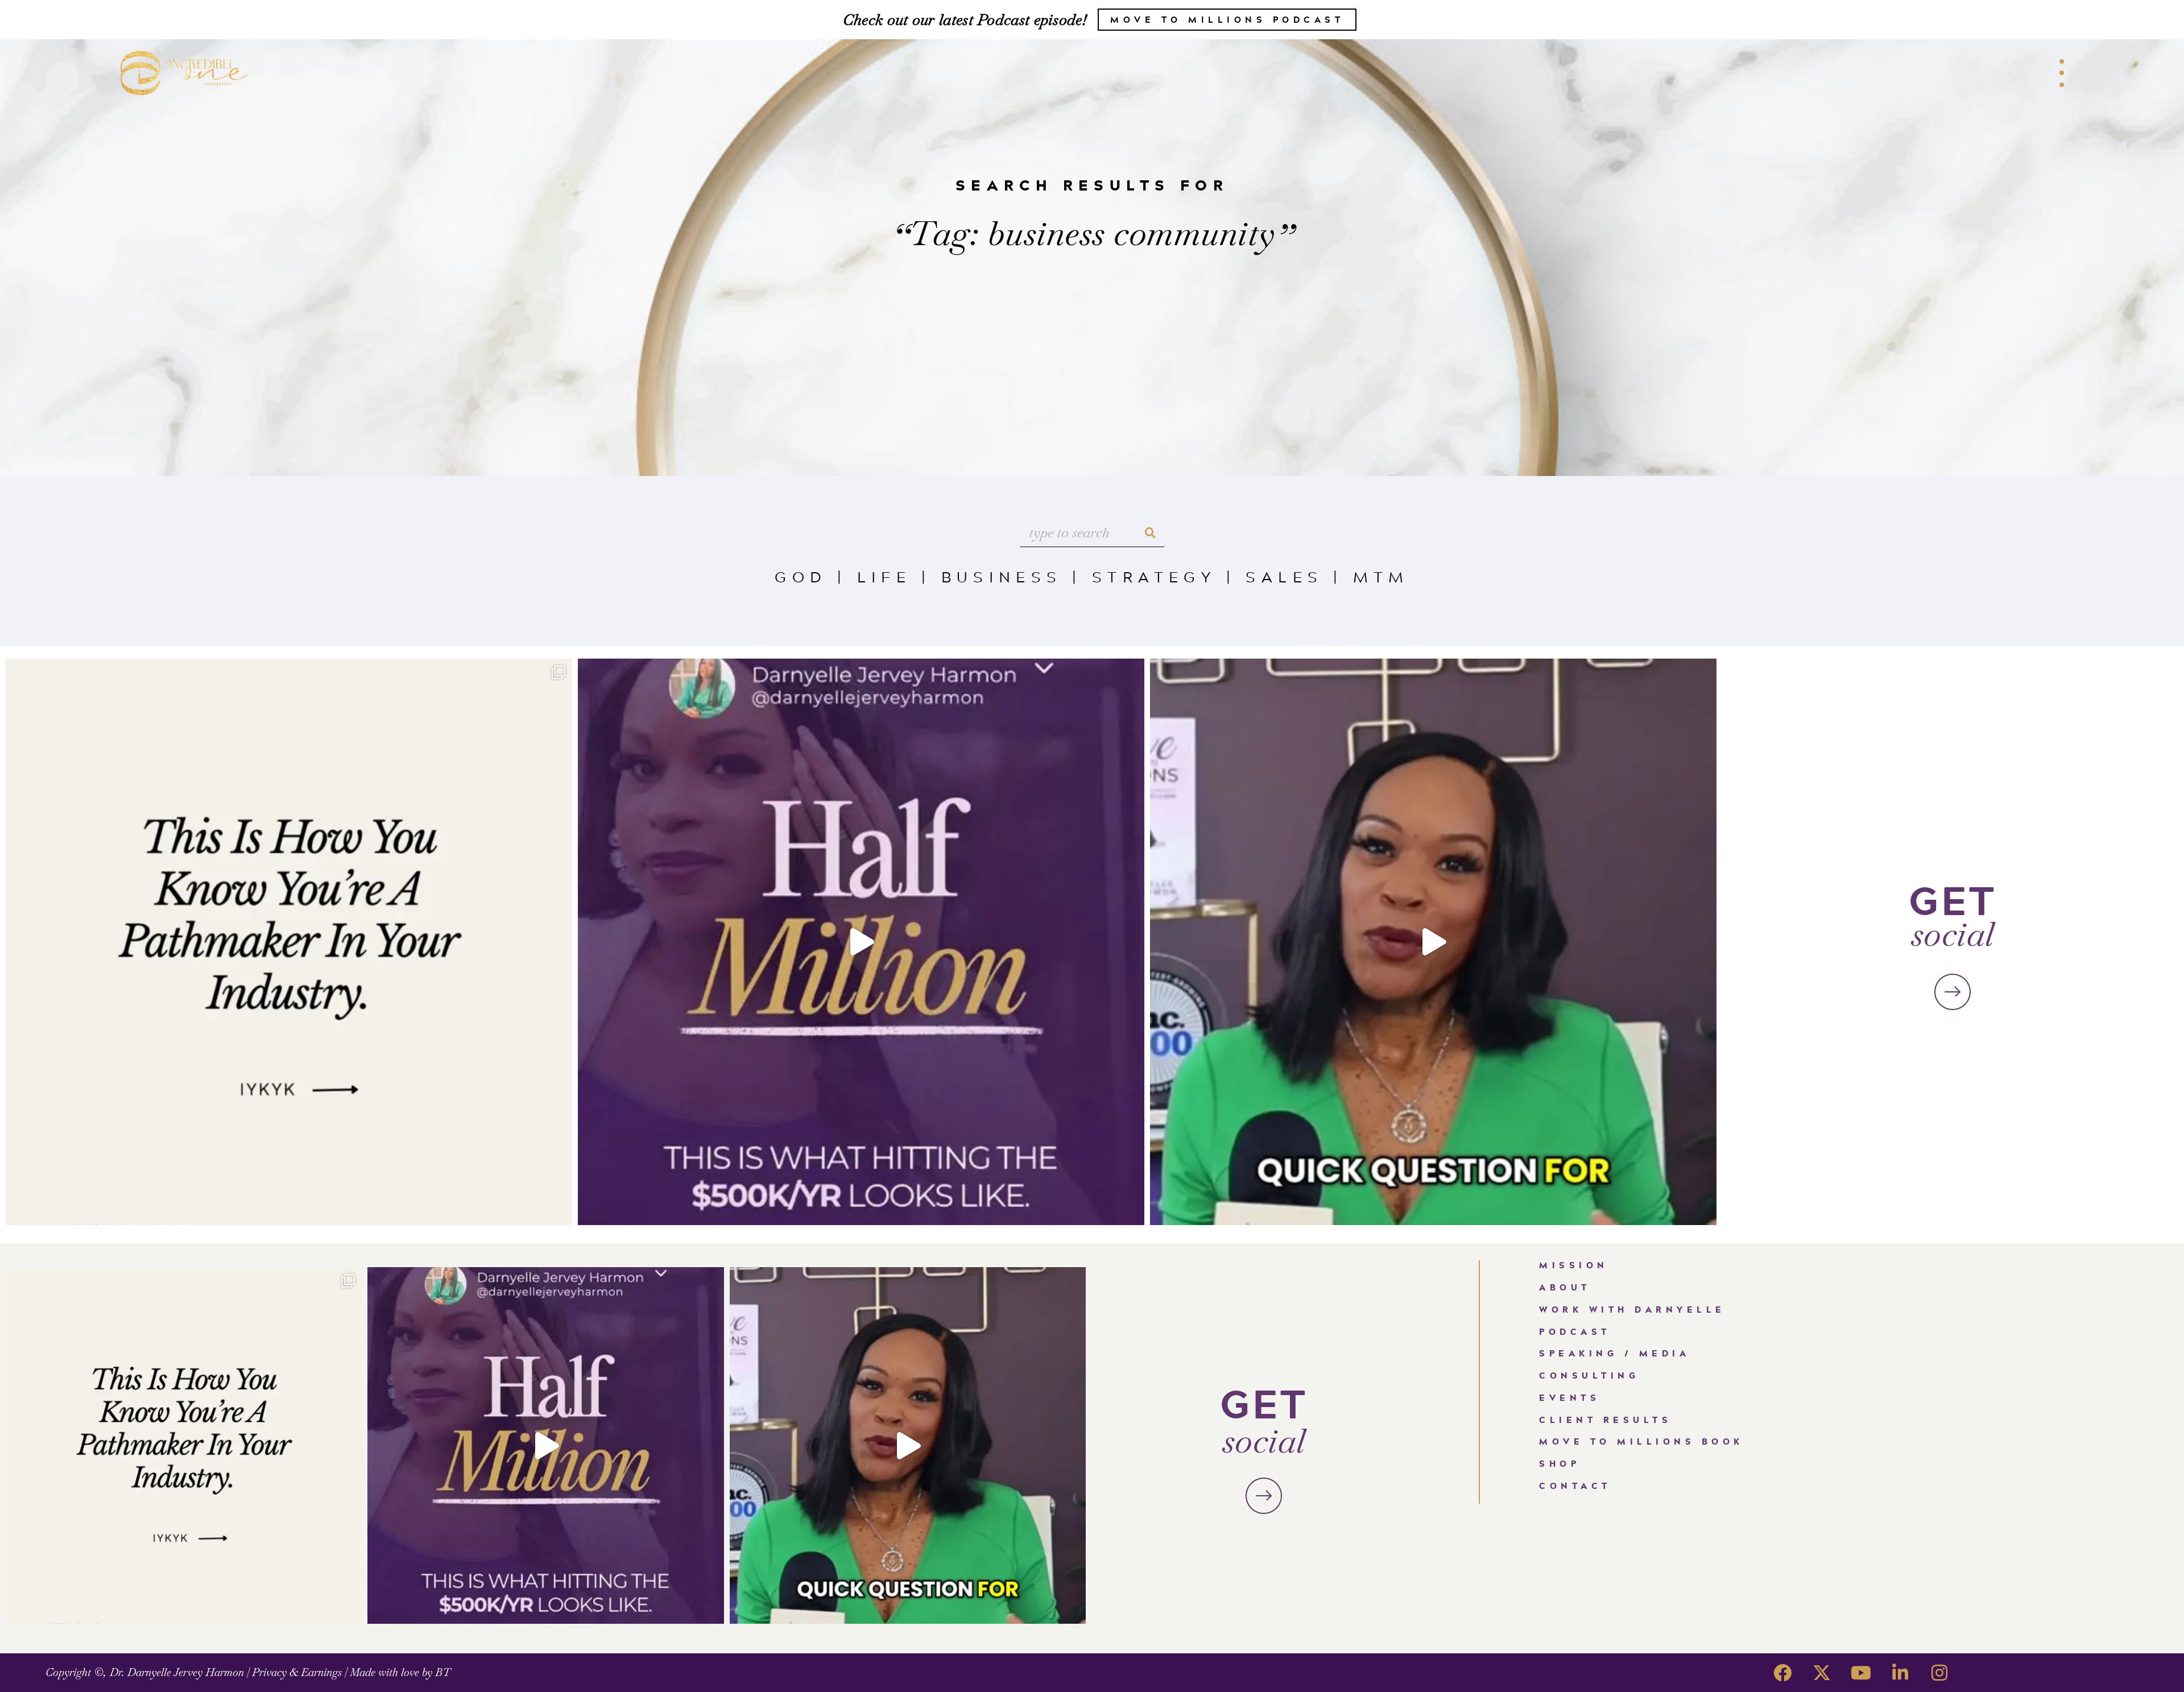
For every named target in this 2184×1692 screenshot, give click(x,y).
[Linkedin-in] (1900, 1673)
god (801, 576)
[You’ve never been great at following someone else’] (289, 942)
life (884, 576)
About (1565, 1287)
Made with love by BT (400, 1672)
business (1002, 576)
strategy (1154, 576)
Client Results (1605, 1420)
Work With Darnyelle (1632, 1310)
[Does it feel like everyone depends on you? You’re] (1433, 942)
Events (1569, 1398)
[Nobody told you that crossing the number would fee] (861, 942)
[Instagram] (1939, 1673)
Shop (1560, 1464)
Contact (1575, 1486)
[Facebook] (1782, 1673)
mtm (1381, 576)
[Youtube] (1861, 1673)
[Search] (1151, 533)
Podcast (1575, 1332)
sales (1284, 576)
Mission (1574, 1265)
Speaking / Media (1614, 1353)
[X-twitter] (1822, 1673)
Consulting (1589, 1375)
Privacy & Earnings (297, 1672)
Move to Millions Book (1641, 1441)
